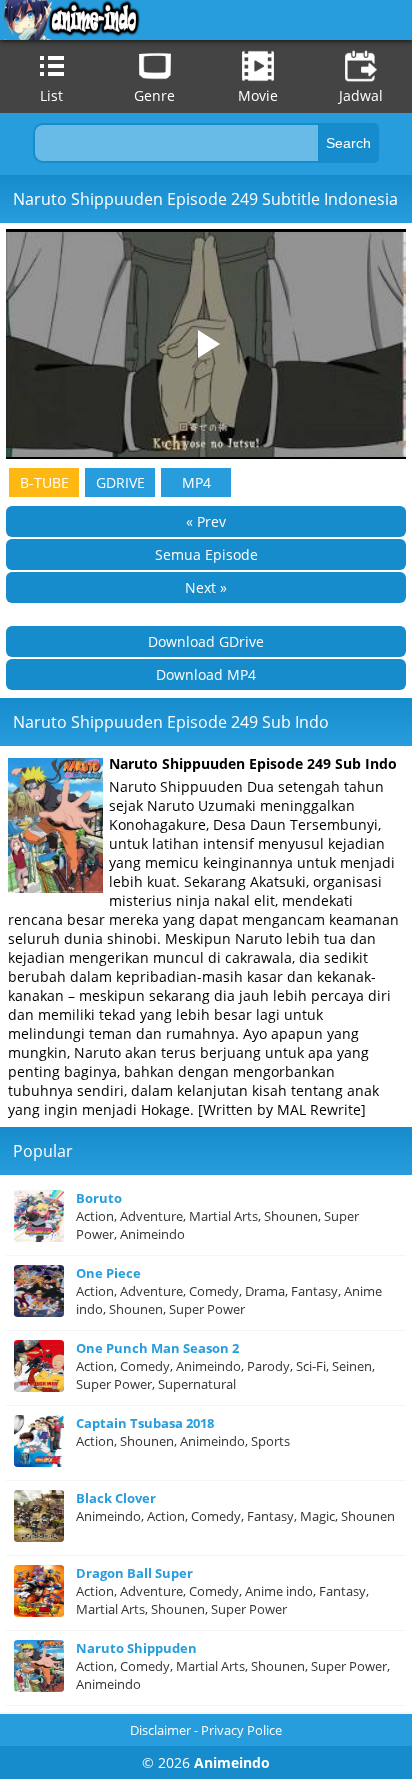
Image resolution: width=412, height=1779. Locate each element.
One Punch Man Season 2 (157, 1348)
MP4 (196, 482)
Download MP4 (206, 674)
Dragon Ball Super (134, 1573)
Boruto (99, 1198)
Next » (206, 587)
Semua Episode (206, 554)
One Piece (108, 1273)
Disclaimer (160, 1730)
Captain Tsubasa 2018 (145, 1423)
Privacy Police (241, 1730)
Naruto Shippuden (136, 1648)
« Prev (206, 521)
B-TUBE (44, 482)
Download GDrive (206, 641)
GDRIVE (120, 482)
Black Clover (116, 1498)
